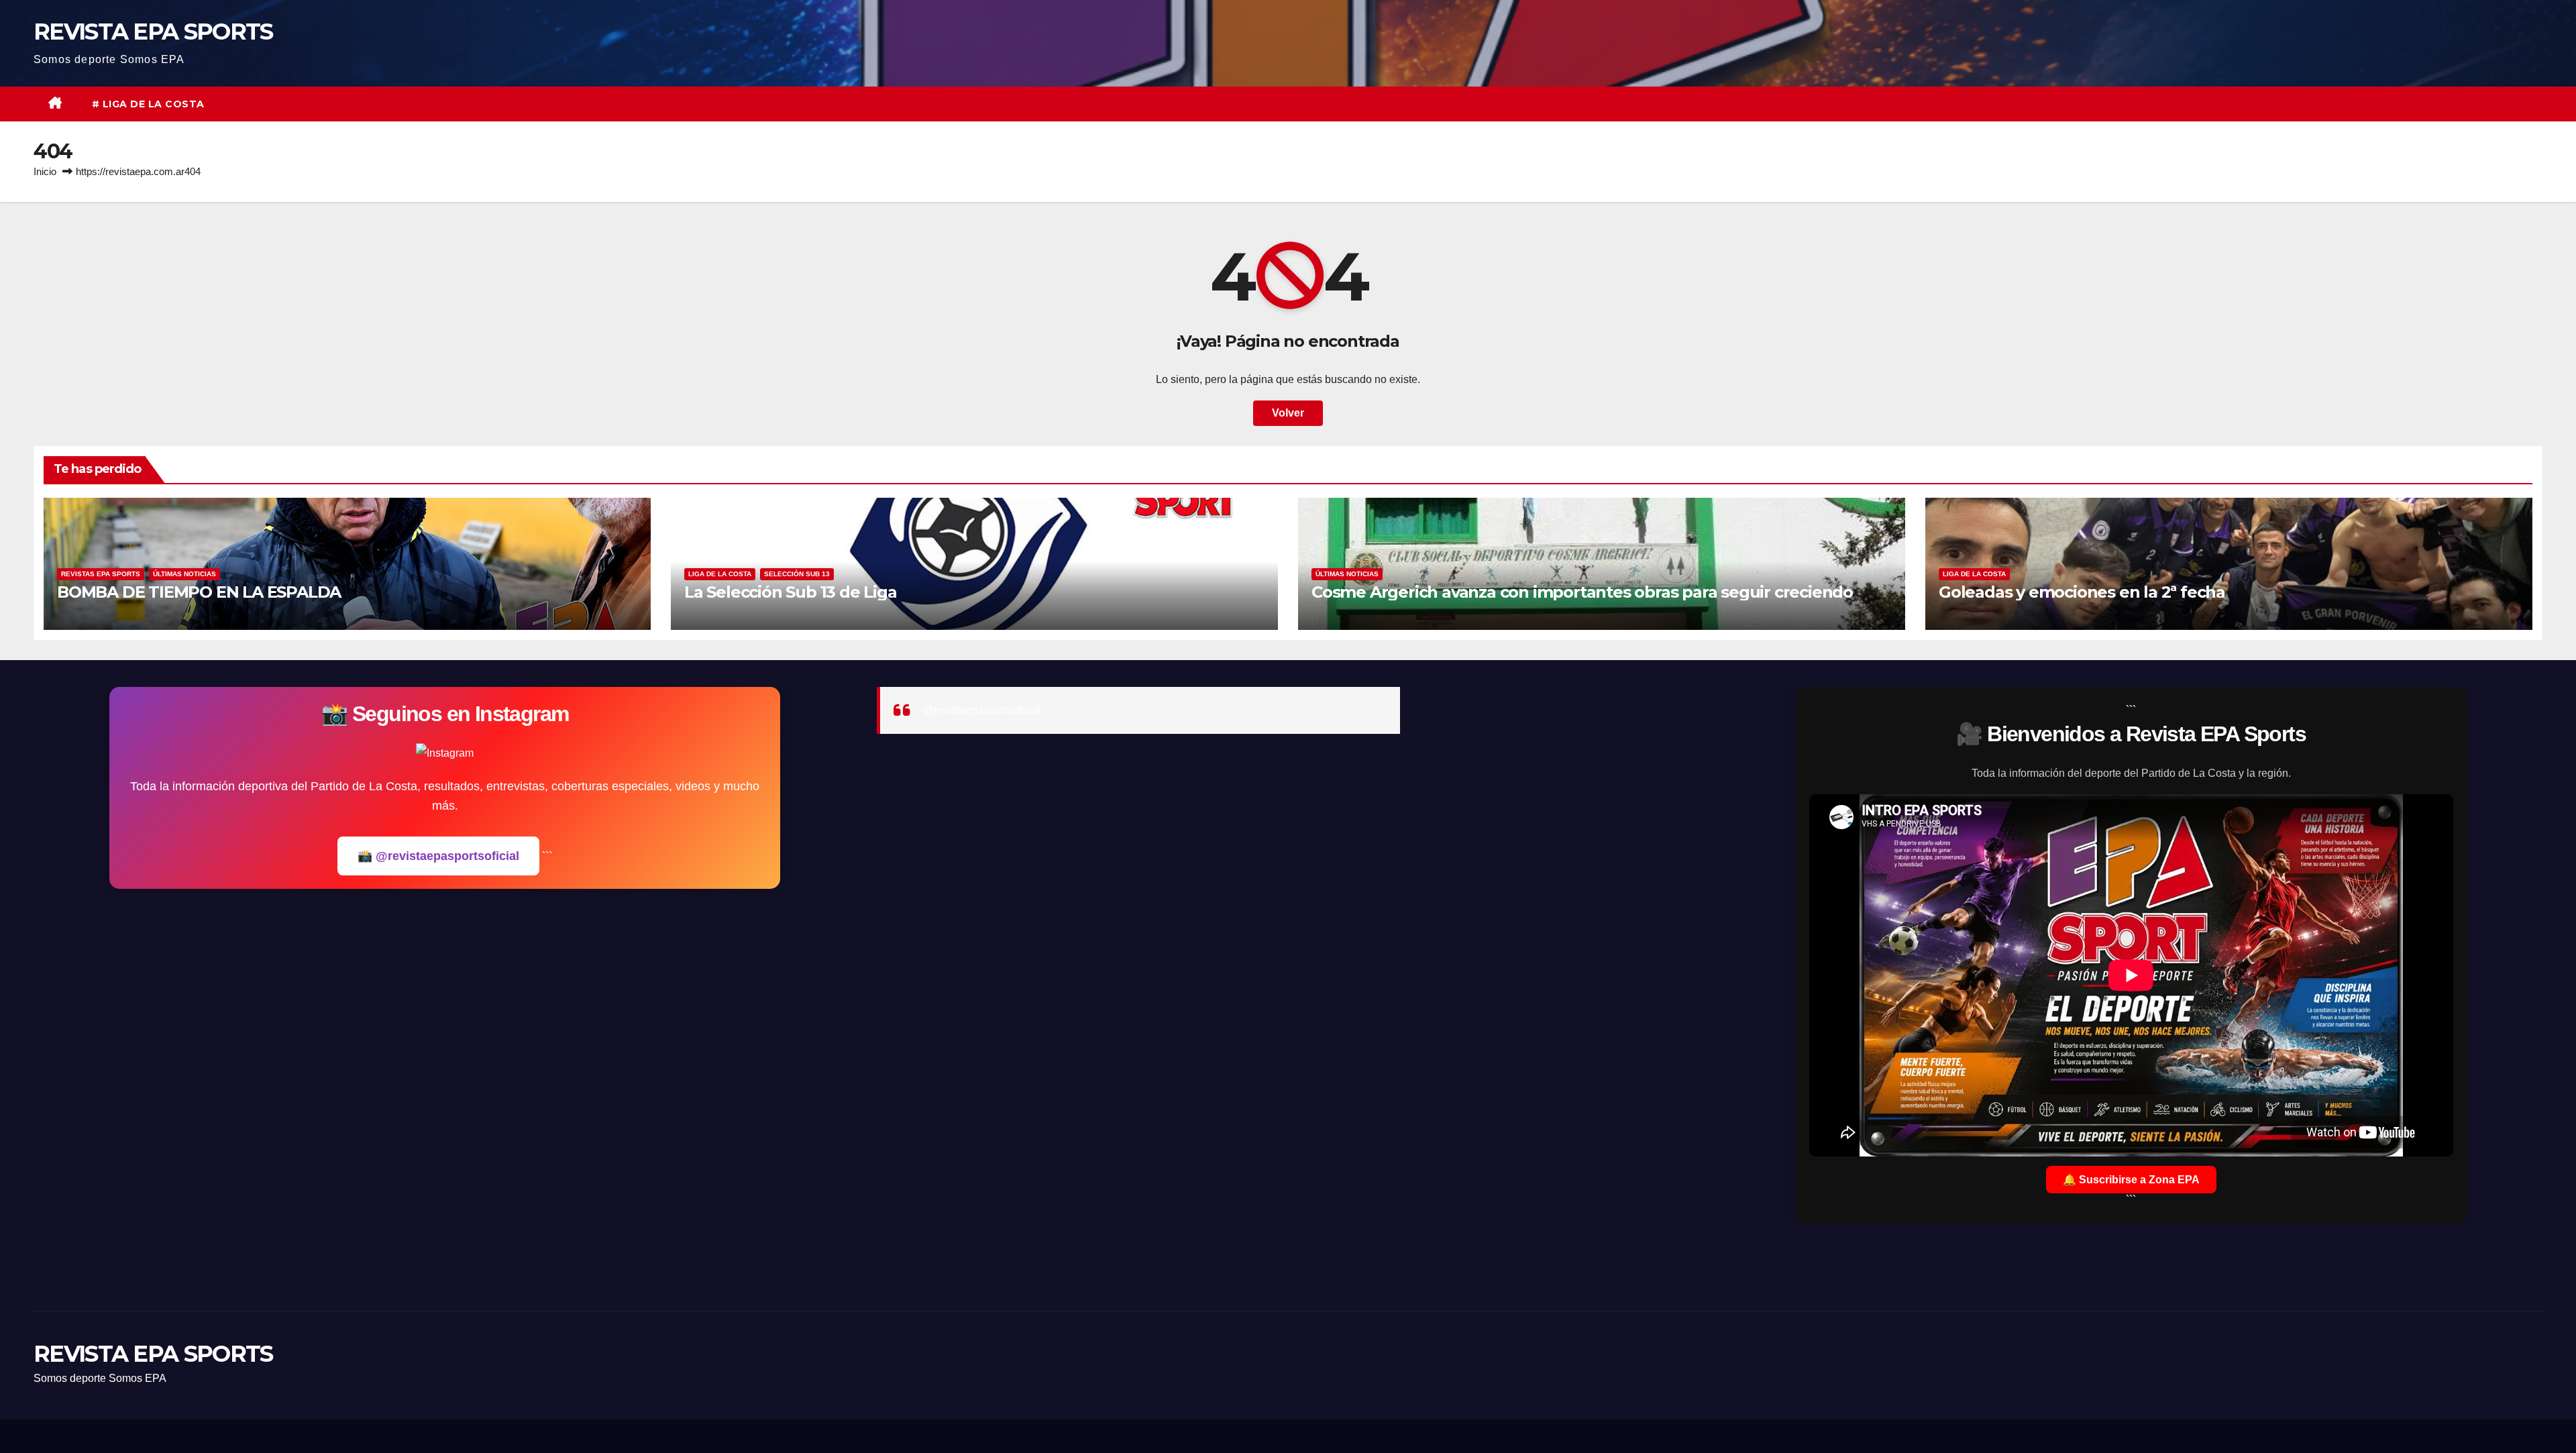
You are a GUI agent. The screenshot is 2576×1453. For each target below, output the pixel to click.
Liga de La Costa (720, 574)
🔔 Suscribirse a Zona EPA (2131, 1180)
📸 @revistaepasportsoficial (438, 856)
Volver (1288, 413)
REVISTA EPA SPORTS (153, 32)
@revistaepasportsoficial (982, 710)
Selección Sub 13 (797, 574)
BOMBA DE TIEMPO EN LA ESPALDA (199, 592)
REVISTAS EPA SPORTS (101, 574)
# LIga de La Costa (148, 104)
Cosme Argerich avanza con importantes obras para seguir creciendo (1582, 592)
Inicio (45, 171)
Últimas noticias (184, 574)
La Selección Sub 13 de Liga (791, 592)
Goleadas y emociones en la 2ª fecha (2082, 592)
